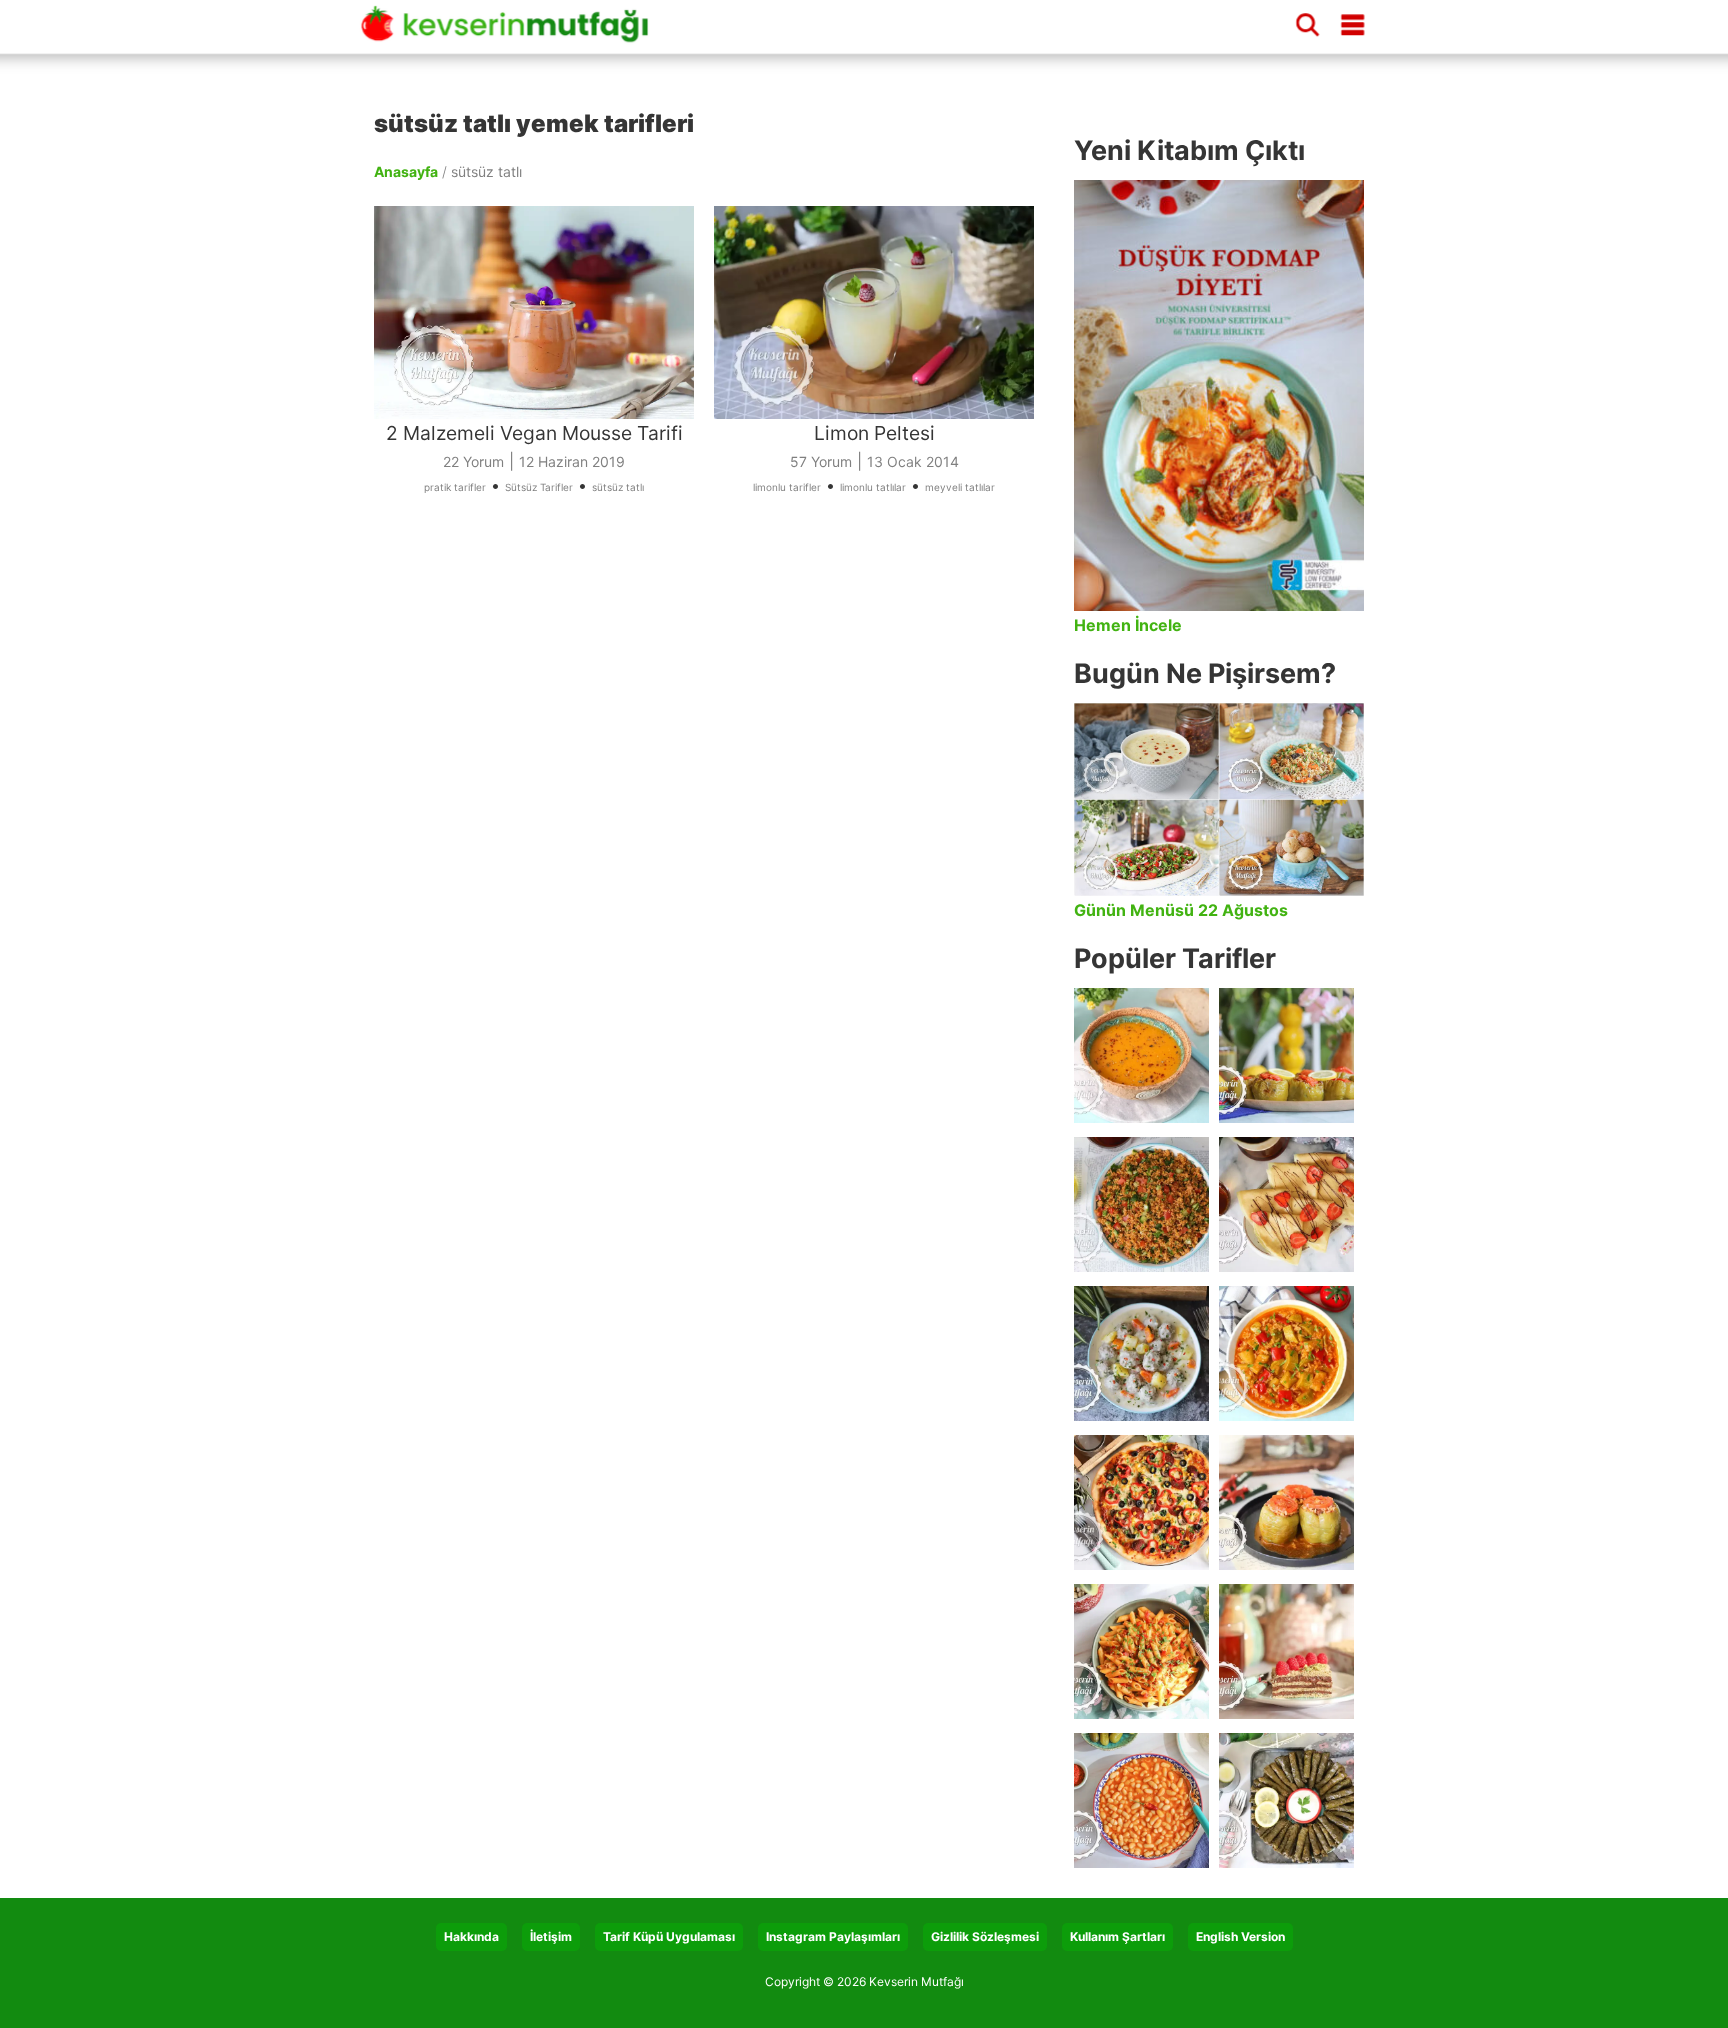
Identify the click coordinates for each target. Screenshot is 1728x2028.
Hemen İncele (1128, 625)
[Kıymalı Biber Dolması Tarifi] (1286, 1502)
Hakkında (471, 1936)
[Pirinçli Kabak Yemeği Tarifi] (1286, 1353)
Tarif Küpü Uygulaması (669, 1936)
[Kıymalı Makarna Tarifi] (1141, 1651)
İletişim (551, 1936)
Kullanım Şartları (1117, 1936)
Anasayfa (406, 171)
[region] (714, 746)
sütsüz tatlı (618, 487)
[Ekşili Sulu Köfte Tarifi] (1141, 1353)
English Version (1240, 1936)
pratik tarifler (455, 487)
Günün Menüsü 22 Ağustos (1181, 910)
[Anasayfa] (512, 33)
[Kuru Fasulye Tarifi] (1141, 1800)
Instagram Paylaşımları (833, 1936)
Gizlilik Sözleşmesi (985, 1936)
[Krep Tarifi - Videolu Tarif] (1286, 1204)
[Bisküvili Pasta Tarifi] (1286, 1651)
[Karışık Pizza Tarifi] (1141, 1502)
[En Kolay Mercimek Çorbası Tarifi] (1141, 1055)
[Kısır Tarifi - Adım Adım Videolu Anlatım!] (1141, 1204)
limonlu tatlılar (873, 487)
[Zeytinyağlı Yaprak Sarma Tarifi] (1286, 1800)
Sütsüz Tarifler (539, 487)
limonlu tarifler (787, 487)
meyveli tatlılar (960, 487)
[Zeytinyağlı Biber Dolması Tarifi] (1286, 1055)
